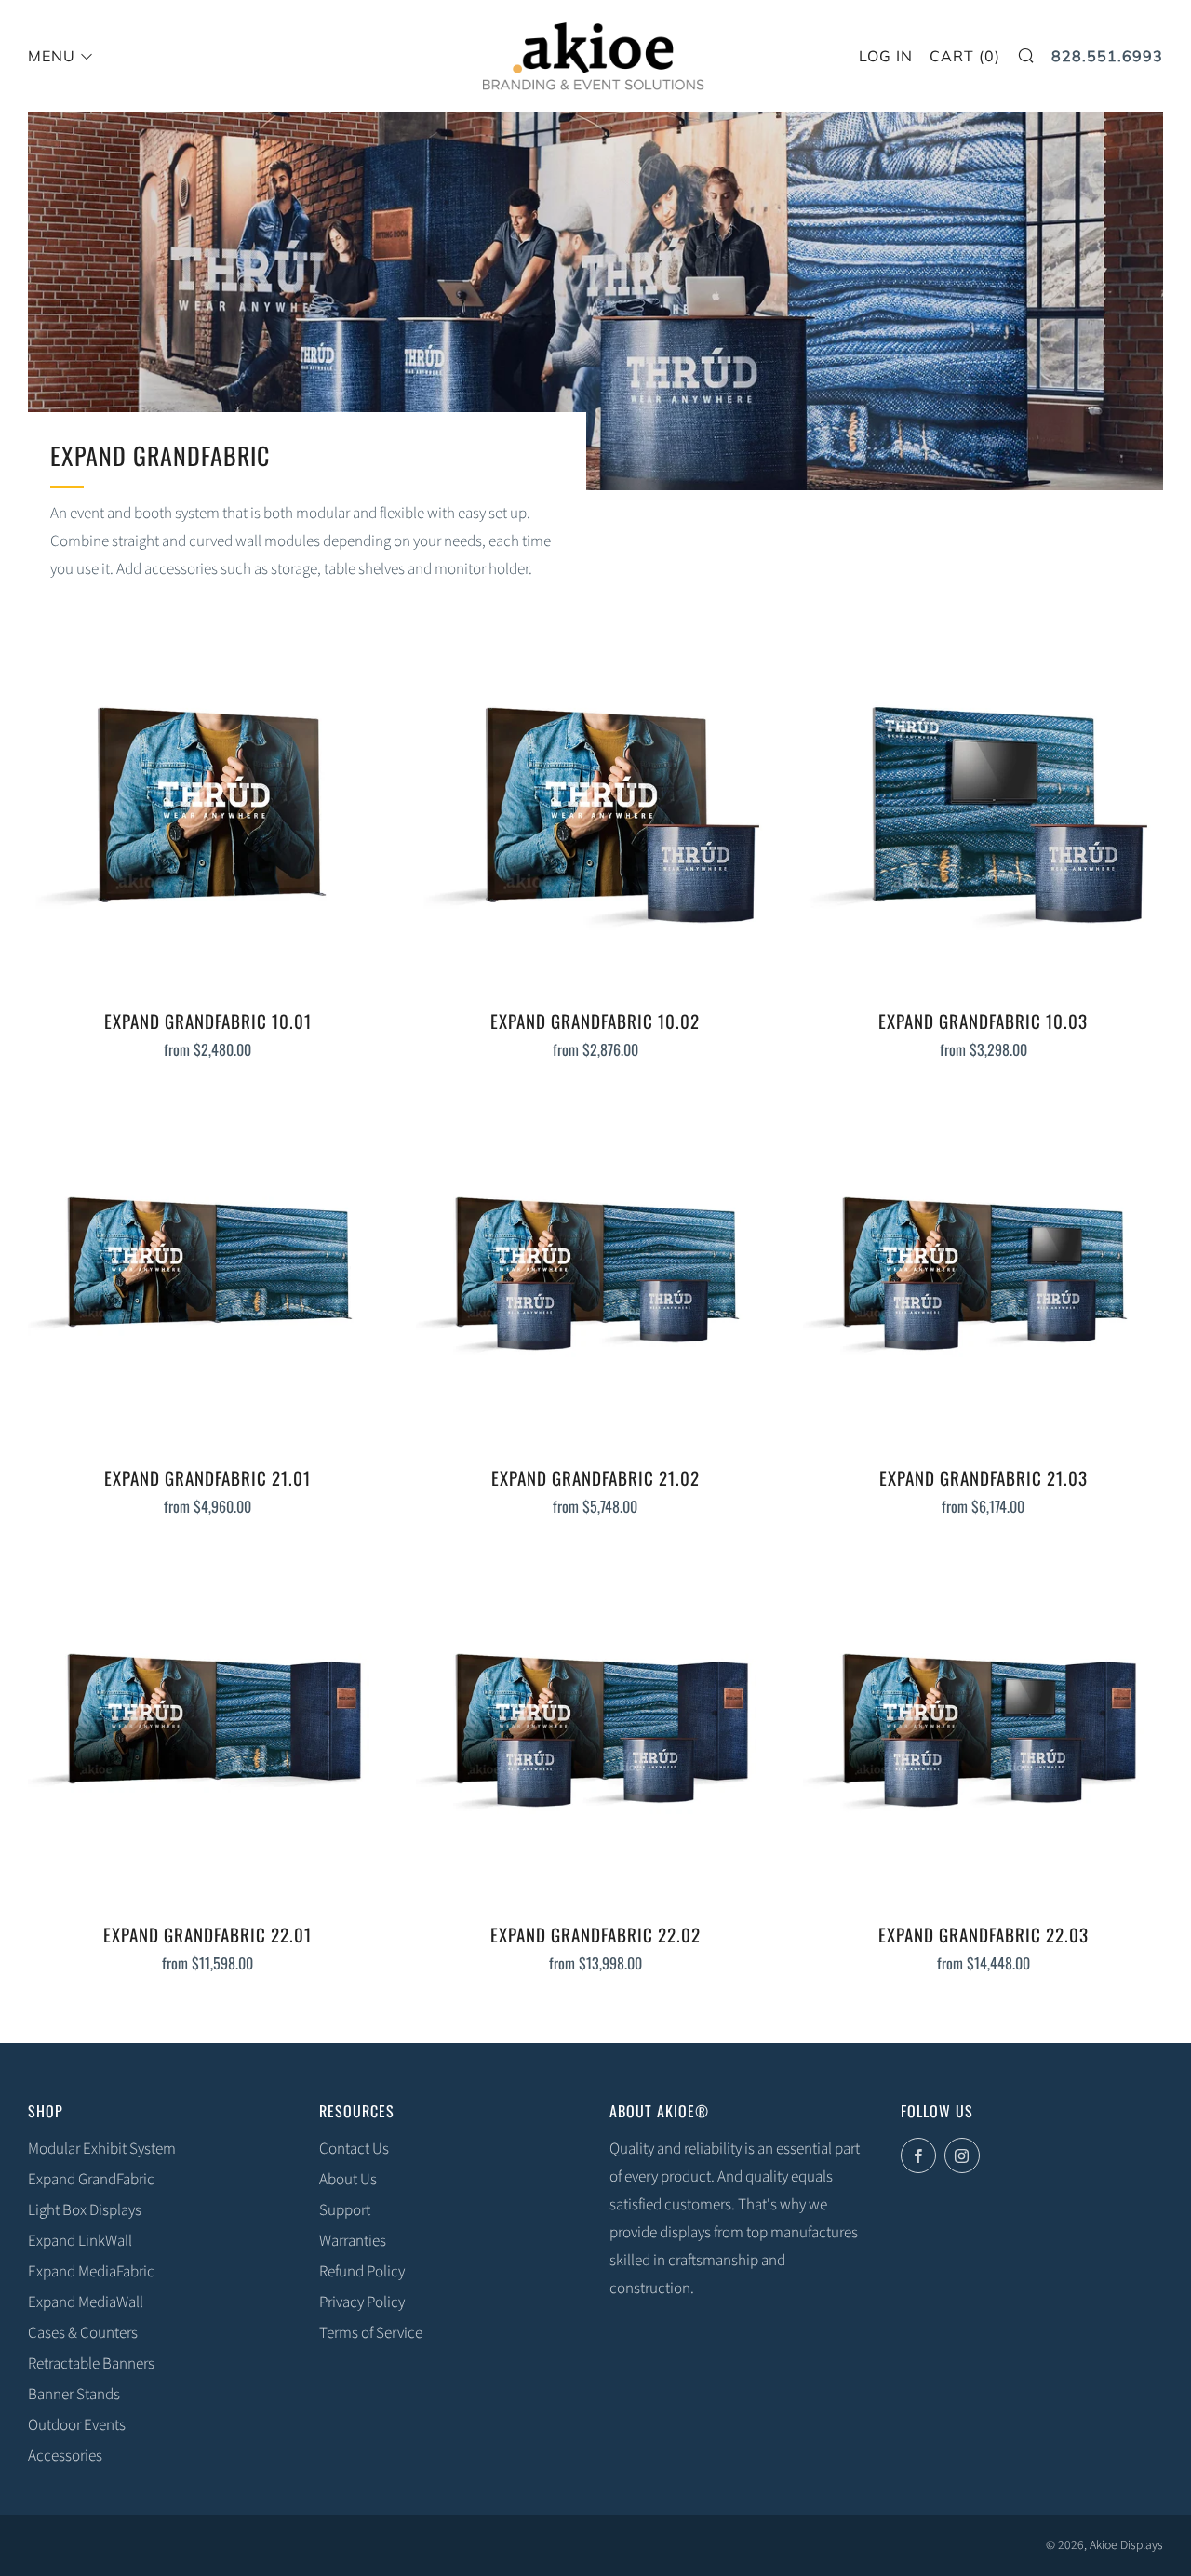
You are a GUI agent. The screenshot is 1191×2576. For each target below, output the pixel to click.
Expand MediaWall (86, 2302)
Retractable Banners (91, 2364)
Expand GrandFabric (91, 2180)
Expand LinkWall (80, 2241)
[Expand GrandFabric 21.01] (208, 1270)
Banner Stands (74, 2395)
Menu (52, 56)
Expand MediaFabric (91, 2272)
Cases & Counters (83, 2333)
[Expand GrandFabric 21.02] (596, 1270)
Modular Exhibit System (102, 2149)
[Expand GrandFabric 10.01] (208, 814)
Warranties (353, 2241)
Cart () (965, 56)
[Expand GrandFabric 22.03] (983, 1727)
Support (345, 2210)
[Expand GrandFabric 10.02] (596, 814)
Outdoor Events (77, 2425)
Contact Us (354, 2149)
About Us (348, 2180)
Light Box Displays (85, 2210)
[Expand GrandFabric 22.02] (596, 1727)
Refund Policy (362, 2272)
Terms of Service (371, 2333)
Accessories (65, 2456)
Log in (886, 56)
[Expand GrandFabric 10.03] (983, 814)
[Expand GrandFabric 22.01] (208, 1727)
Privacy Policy (362, 2302)
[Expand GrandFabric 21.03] (983, 1270)
